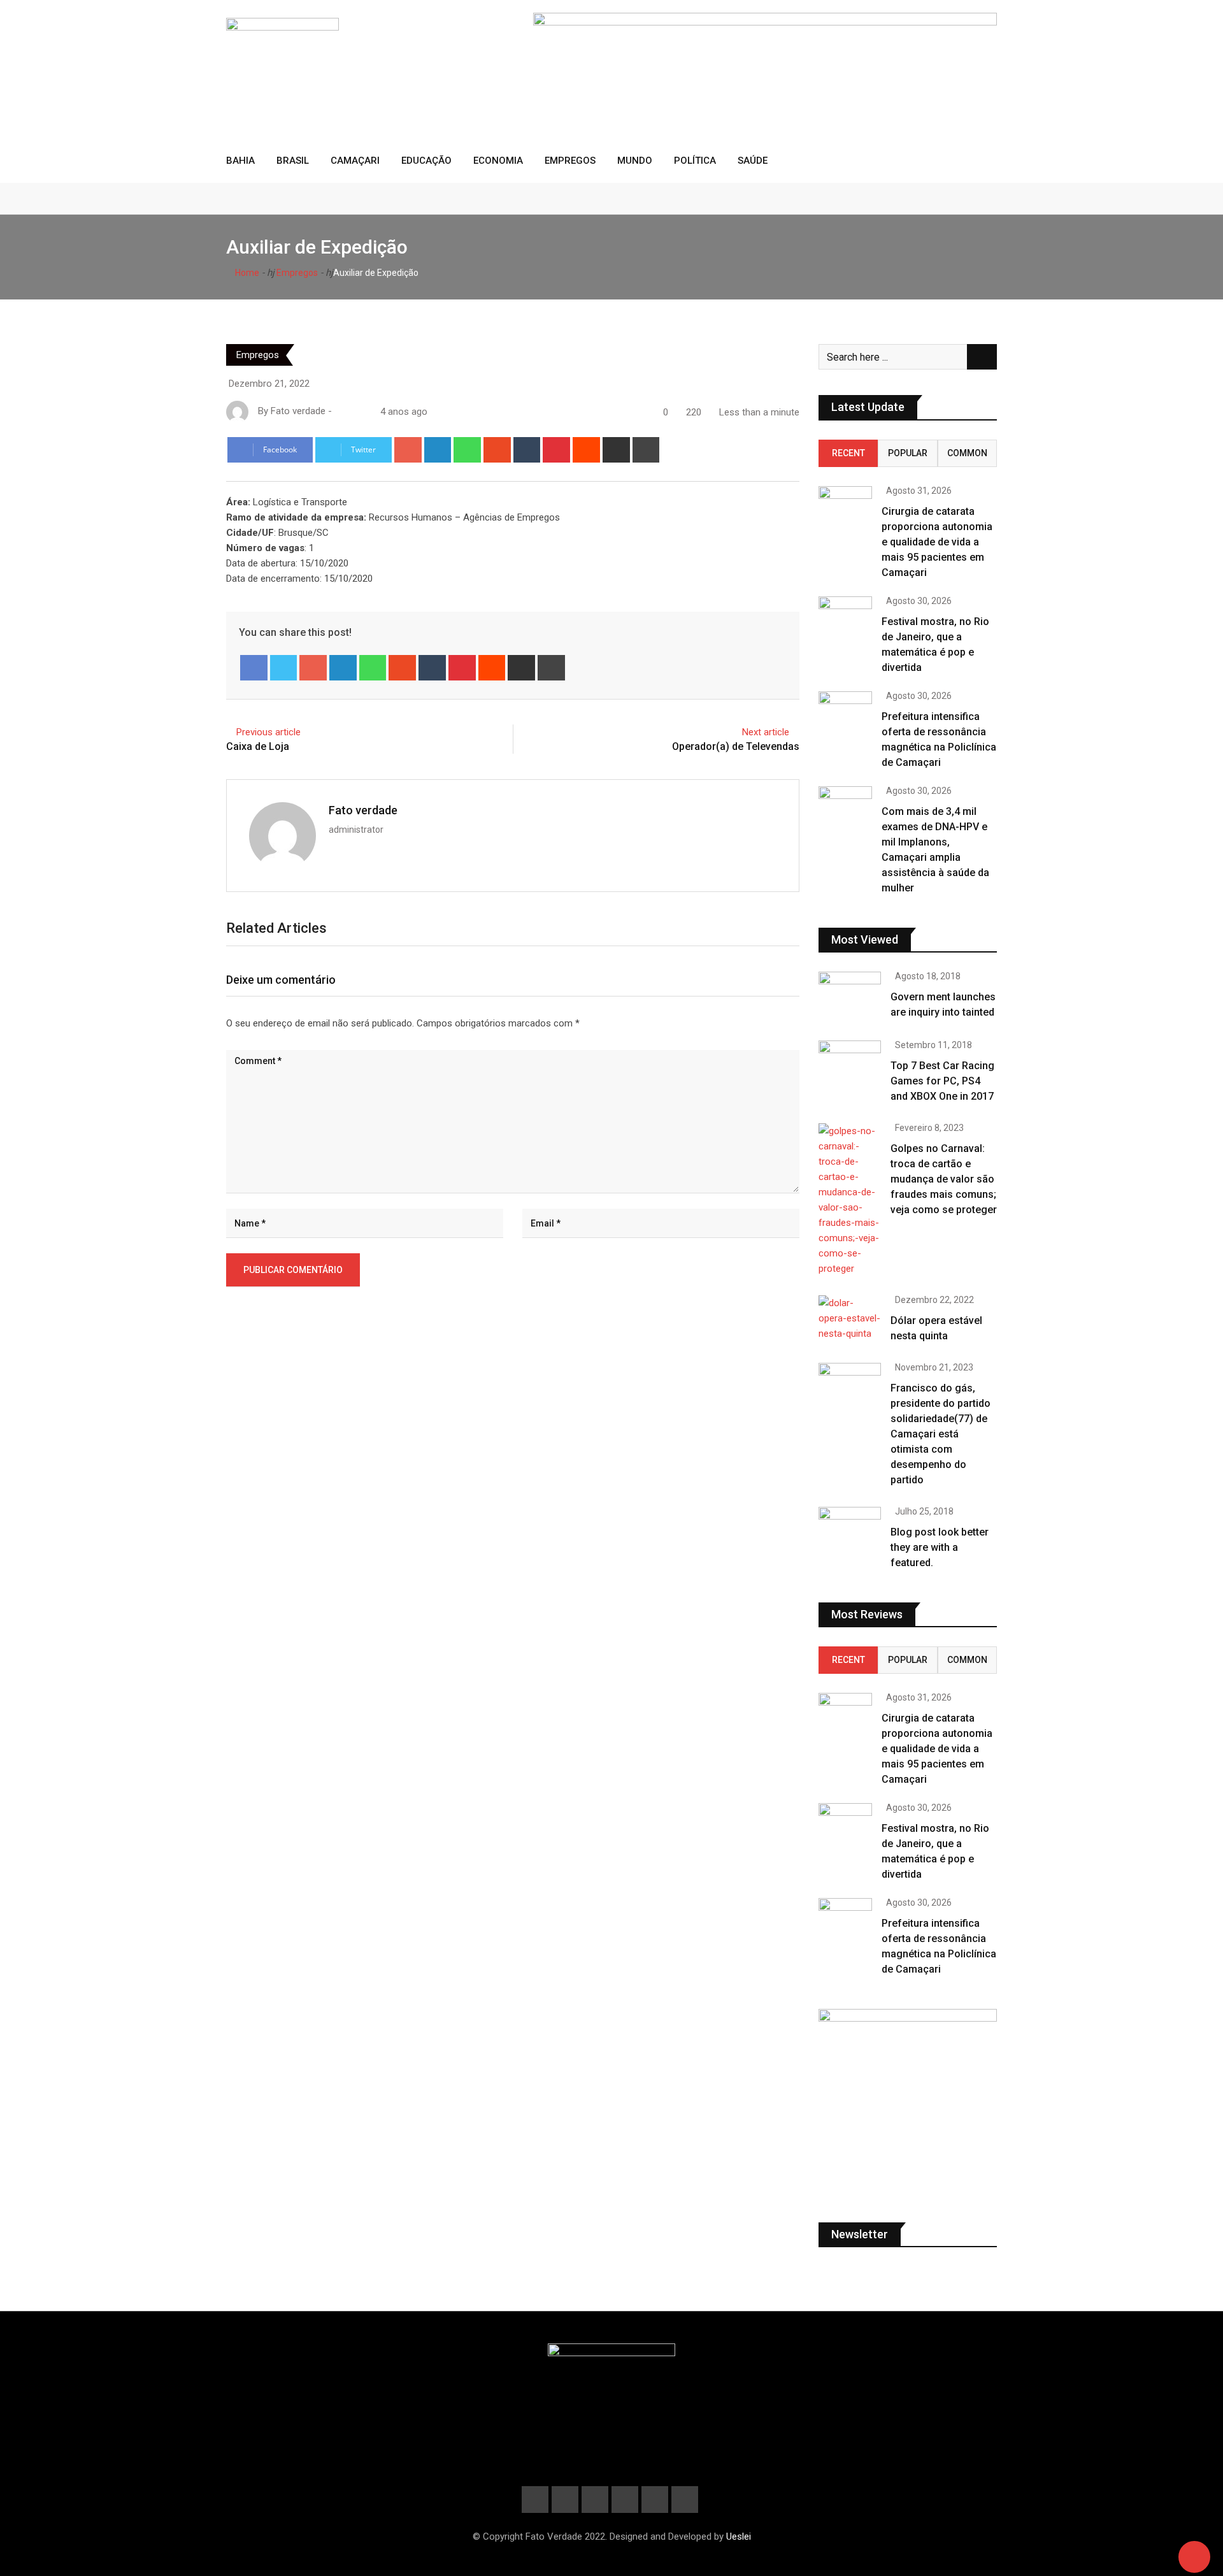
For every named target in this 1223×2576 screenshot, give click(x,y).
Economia (498, 161)
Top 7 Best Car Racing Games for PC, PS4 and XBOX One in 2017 (942, 1081)
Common (967, 453)
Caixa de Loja (258, 746)
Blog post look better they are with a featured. (940, 1547)
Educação (426, 161)
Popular (908, 453)
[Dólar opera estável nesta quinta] (850, 1318)
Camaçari (355, 161)
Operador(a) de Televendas (736, 746)
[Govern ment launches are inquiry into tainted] (850, 997)
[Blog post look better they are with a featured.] (850, 1532)
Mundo (635, 161)
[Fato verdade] (352, 412)
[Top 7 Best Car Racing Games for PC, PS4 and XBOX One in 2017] (850, 1065)
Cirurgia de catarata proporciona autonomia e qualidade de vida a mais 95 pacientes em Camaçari (937, 542)
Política (695, 161)
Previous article (268, 732)
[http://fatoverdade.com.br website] (340, 412)
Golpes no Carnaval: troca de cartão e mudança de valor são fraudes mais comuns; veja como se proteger (944, 1179)
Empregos (570, 161)
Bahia (240, 161)
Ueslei (739, 2536)
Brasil (293, 161)
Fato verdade (363, 810)
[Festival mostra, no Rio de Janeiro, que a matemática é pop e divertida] (845, 618)
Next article (766, 732)
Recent (848, 453)
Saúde (753, 161)
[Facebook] (254, 668)
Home (246, 273)
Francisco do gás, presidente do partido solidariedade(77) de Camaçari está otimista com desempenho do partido (940, 1434)
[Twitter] (284, 668)
